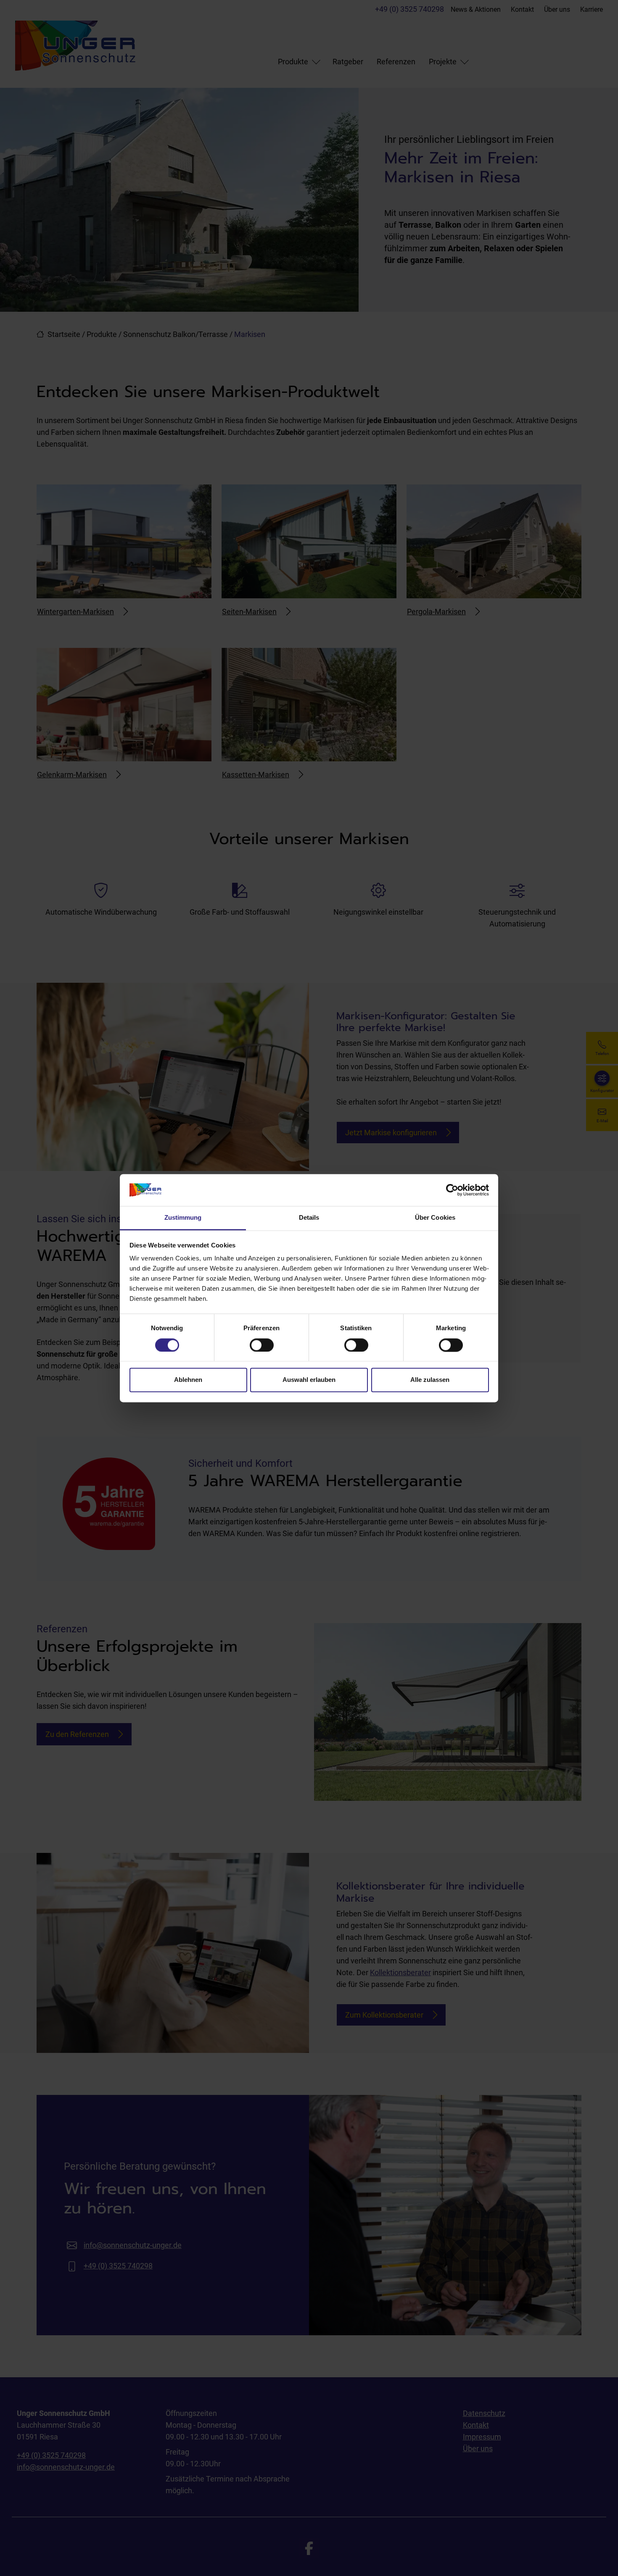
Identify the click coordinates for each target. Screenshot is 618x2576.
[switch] (262, 1345)
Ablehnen (188, 1380)
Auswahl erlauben (309, 1380)
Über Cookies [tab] (435, 1218)
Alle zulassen (430, 1380)
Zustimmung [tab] (183, 1218)
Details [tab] (309, 1218)
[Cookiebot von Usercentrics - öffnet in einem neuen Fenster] (452, 1190)
